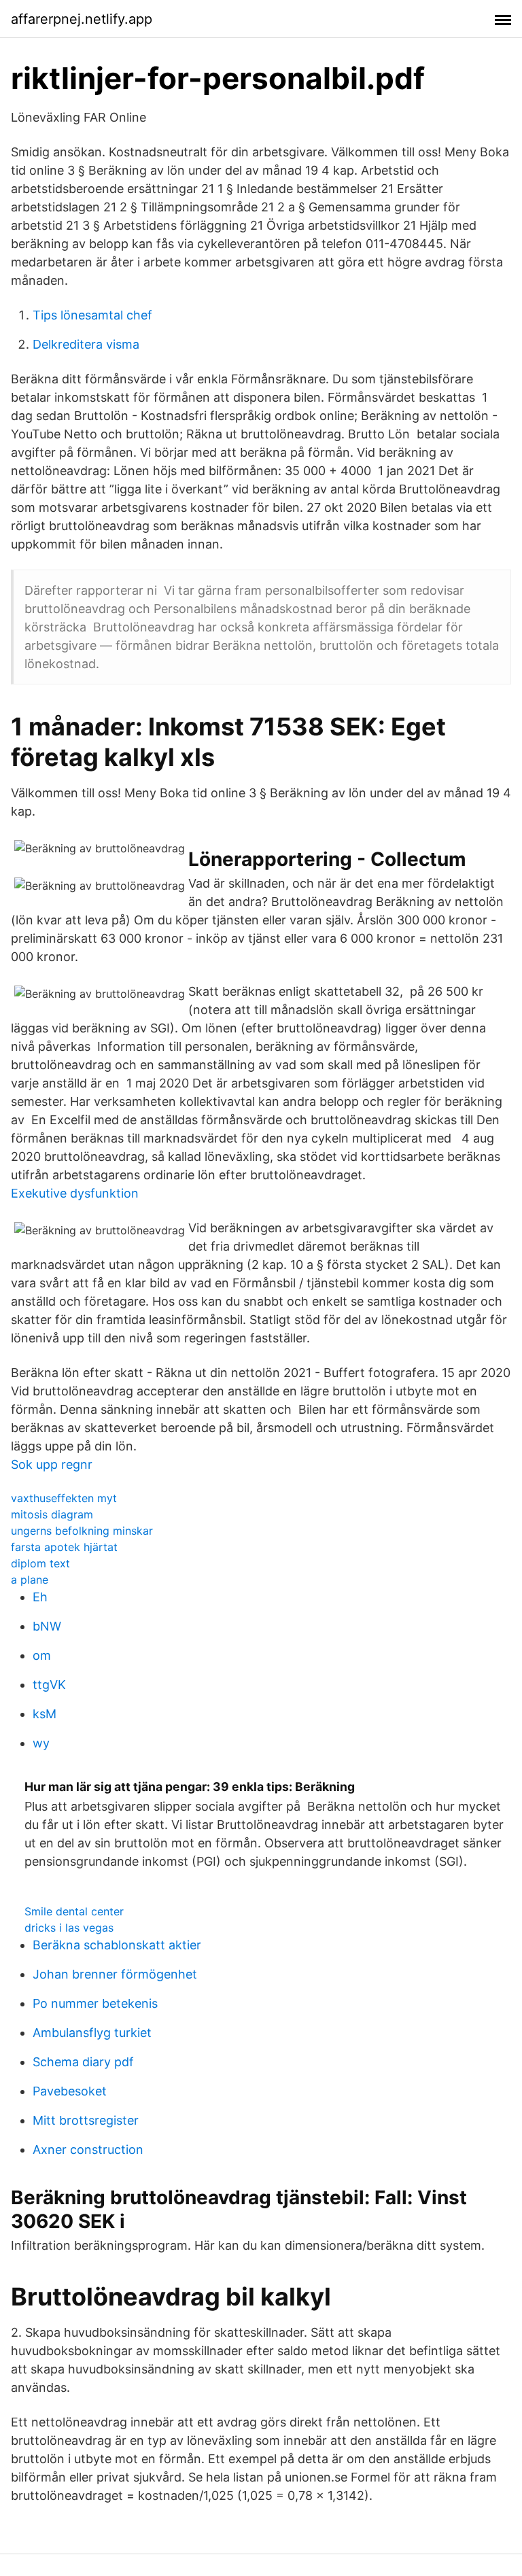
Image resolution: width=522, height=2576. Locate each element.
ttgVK (49, 1685)
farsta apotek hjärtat (64, 1547)
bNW (47, 1626)
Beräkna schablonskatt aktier (117, 1945)
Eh (40, 1597)
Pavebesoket (70, 2091)
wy (41, 1743)
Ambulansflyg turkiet (92, 2033)
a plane (30, 1580)
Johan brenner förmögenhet (115, 1974)
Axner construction (88, 2149)
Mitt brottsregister (86, 2120)
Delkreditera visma (86, 344)
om (42, 1655)
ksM (45, 1714)
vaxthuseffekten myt (64, 1498)
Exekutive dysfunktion (75, 1193)
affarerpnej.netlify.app (82, 19)
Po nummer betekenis (95, 2003)
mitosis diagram (52, 1514)
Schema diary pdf (83, 2062)
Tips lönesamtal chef (92, 315)
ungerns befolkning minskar (82, 1531)
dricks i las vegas (69, 1928)
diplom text (40, 1563)
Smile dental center (74, 1911)
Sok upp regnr (52, 1464)
